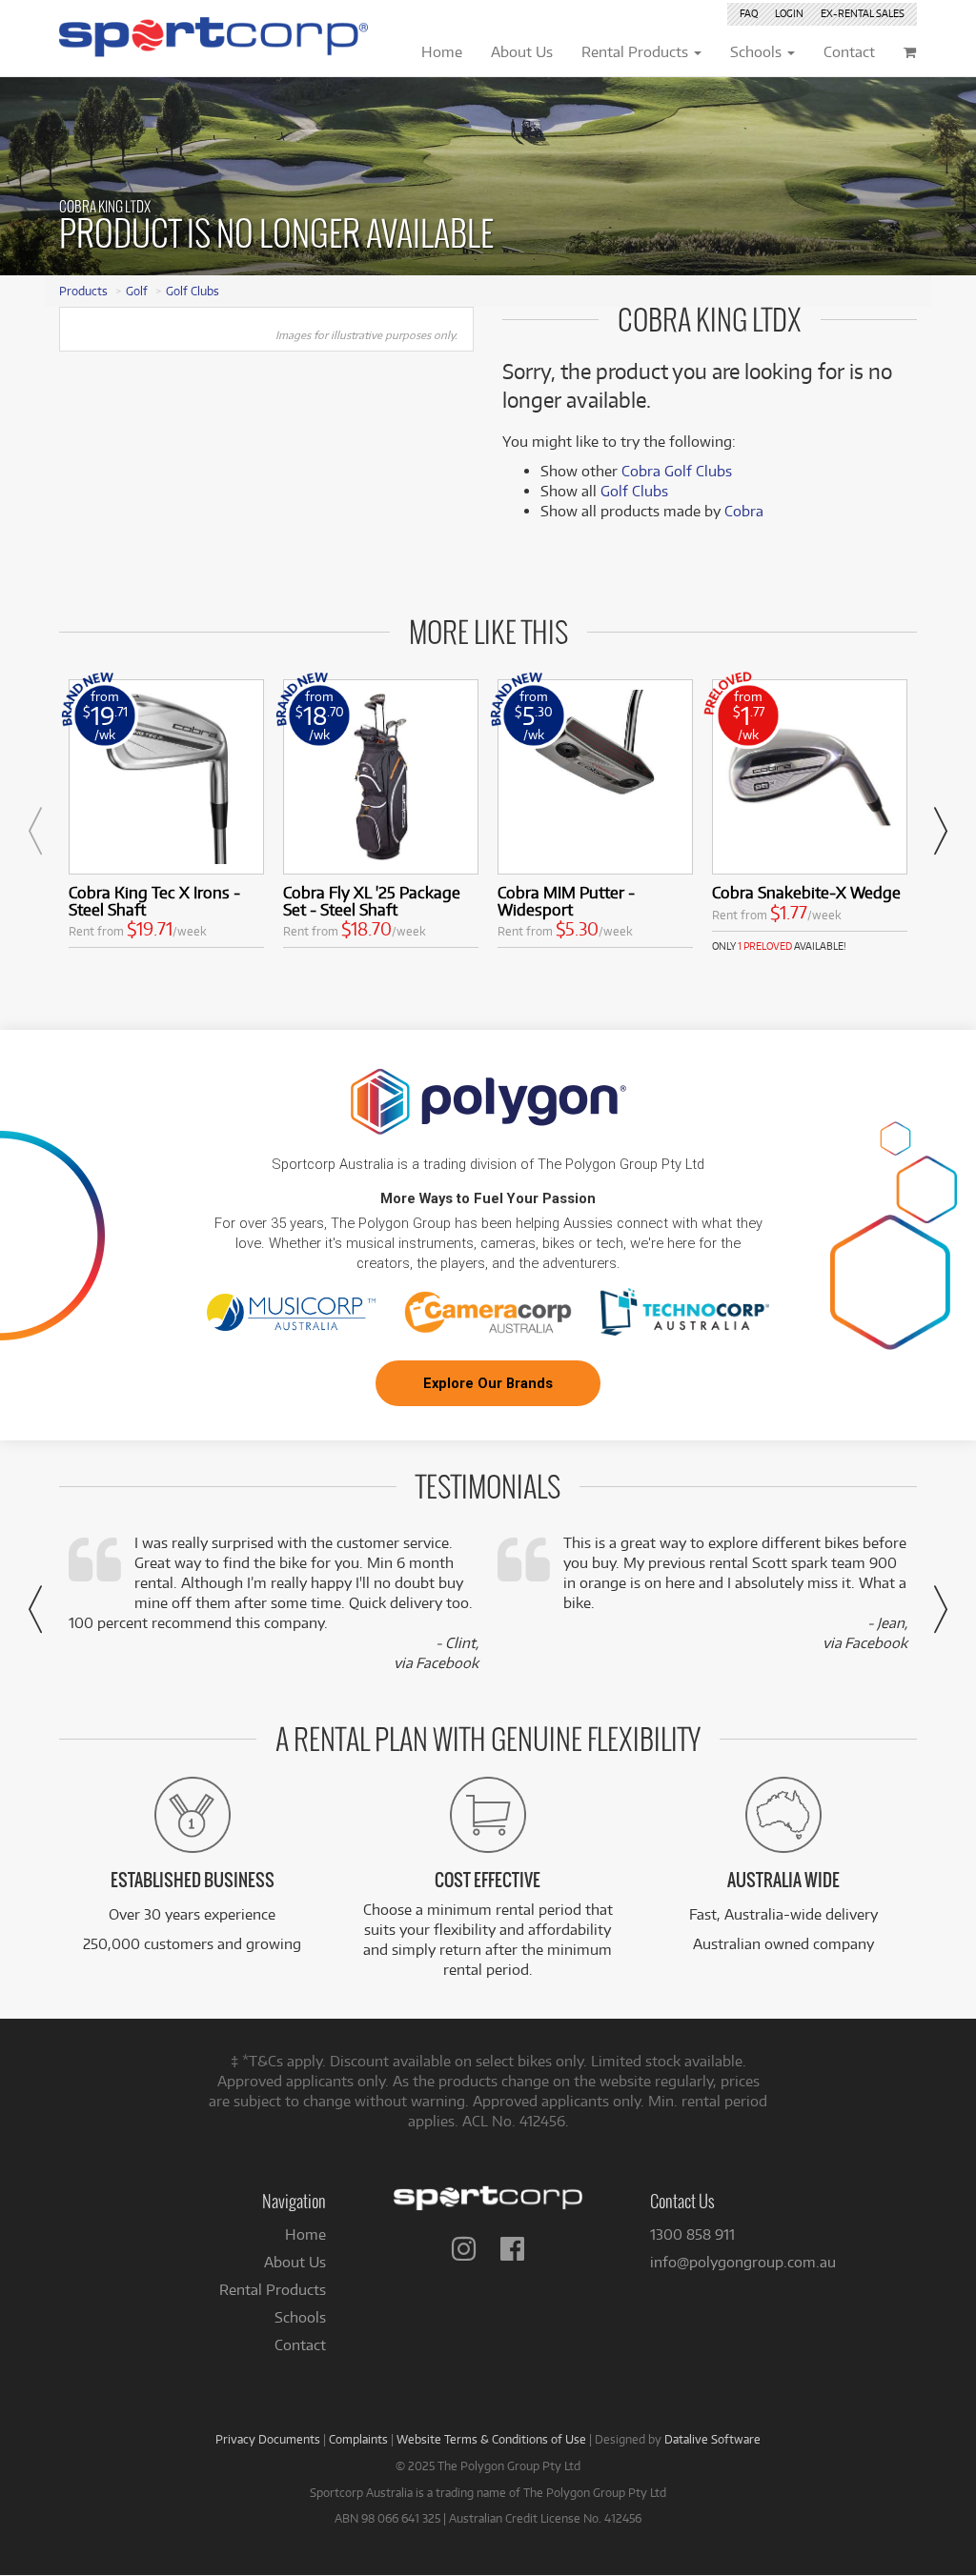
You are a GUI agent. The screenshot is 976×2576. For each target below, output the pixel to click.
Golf (137, 291)
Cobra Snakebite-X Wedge (806, 892)
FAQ (749, 13)
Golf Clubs (193, 291)
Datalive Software (712, 2439)
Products (83, 291)
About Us (295, 2262)
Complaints (358, 2439)
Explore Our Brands (488, 1383)
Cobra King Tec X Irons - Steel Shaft (154, 901)
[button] (35, 831)
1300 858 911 (692, 2234)
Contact (300, 2345)
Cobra (744, 511)
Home (305, 2234)
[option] (166, 818)
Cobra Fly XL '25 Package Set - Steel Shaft (372, 901)
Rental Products (273, 2290)
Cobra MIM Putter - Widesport (566, 901)
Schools (300, 2317)
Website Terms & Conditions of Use (491, 2439)
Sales (863, 13)
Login (789, 13)
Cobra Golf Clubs (677, 471)
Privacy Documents (268, 2439)
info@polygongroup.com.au (743, 2262)
